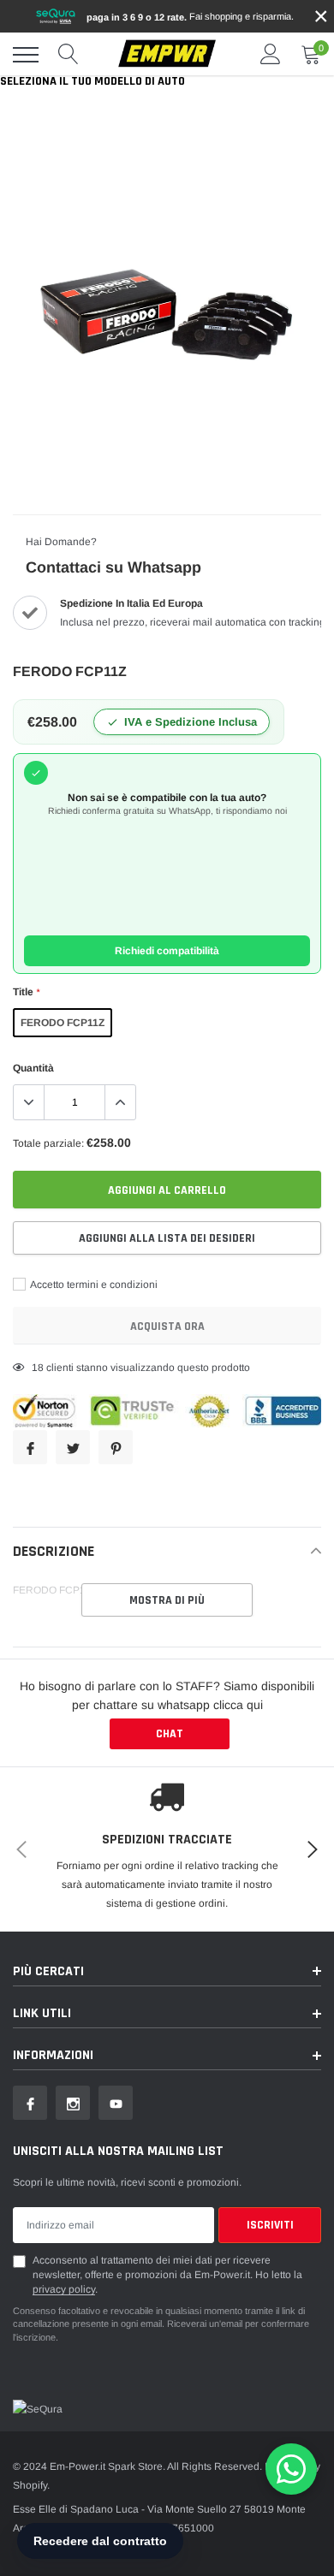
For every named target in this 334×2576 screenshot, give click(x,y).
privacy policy (64, 2289)
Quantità (33, 1068)
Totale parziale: (48, 1143)
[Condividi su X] (73, 1447)
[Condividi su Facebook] (30, 1447)
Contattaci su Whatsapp (113, 567)
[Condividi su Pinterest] (116, 1447)
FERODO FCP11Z (63, 1023)
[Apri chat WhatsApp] (291, 2469)
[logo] (167, 54)
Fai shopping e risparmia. (190, 17)
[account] (271, 55)
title (26, 992)
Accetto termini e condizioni (93, 1285)
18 (38, 1368)
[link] (30, 2103)
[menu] (26, 55)
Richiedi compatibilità (167, 951)
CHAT (170, 1734)
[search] (69, 55)
